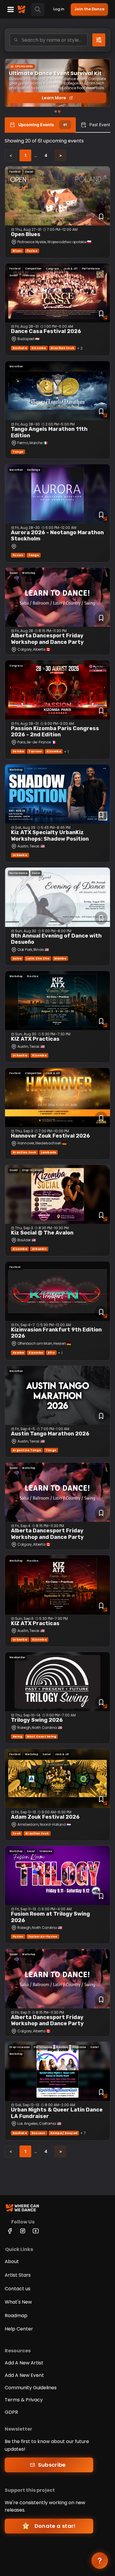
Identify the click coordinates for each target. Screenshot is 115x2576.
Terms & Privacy (24, 2400)
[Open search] (38, 9)
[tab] (40, 125)
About (12, 2261)
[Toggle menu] (11, 9)
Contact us (18, 2289)
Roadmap (16, 2316)
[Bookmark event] (101, 217)
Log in (59, 9)
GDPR (11, 2412)
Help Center (19, 2329)
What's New (18, 2302)
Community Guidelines (31, 2388)
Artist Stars (18, 2275)
